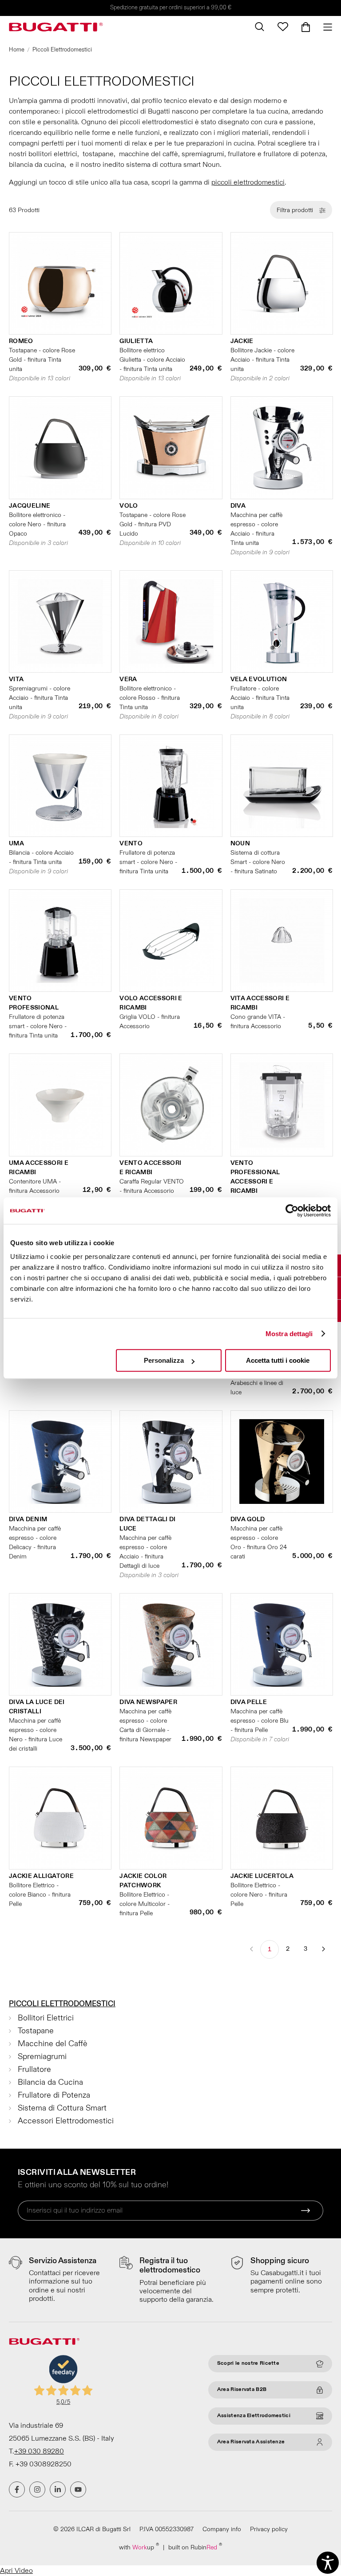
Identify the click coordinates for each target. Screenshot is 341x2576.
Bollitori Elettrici (46, 2018)
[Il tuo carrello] (306, 27)
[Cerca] (260, 27)
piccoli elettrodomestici (248, 182)
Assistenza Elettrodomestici (254, 2416)
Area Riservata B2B (242, 2389)
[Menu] (324, 27)
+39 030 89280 (39, 2451)
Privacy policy (269, 2529)
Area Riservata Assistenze (251, 2442)
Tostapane (36, 2031)
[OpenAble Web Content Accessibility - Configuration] (328, 2563)
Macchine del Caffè (53, 2044)
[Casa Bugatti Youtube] (78, 2489)
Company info (222, 2529)
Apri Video (16, 2571)
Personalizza (164, 1360)
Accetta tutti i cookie (278, 1360)
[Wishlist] (283, 27)
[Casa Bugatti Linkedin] (58, 2489)
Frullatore (34, 2069)
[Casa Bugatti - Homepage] (56, 27)
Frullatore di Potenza (54, 2095)
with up (139, 2547)
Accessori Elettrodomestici (66, 2121)
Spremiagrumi (42, 2057)
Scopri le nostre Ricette (248, 2363)
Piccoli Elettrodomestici (62, 2004)
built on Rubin (195, 2547)
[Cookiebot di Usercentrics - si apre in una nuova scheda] (292, 1211)
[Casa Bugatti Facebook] (17, 2489)
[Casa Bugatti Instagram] (37, 2489)
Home (17, 50)
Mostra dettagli (289, 1334)
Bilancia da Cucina (50, 2082)
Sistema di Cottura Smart (62, 2108)
